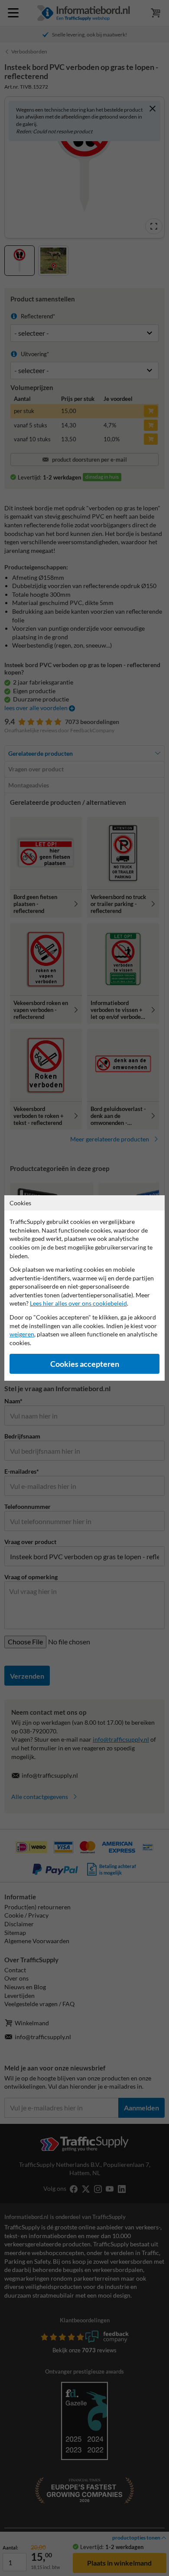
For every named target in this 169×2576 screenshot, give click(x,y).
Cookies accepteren (85, 1364)
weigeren (22, 1334)
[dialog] (84, 1288)
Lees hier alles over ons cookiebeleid (78, 1303)
